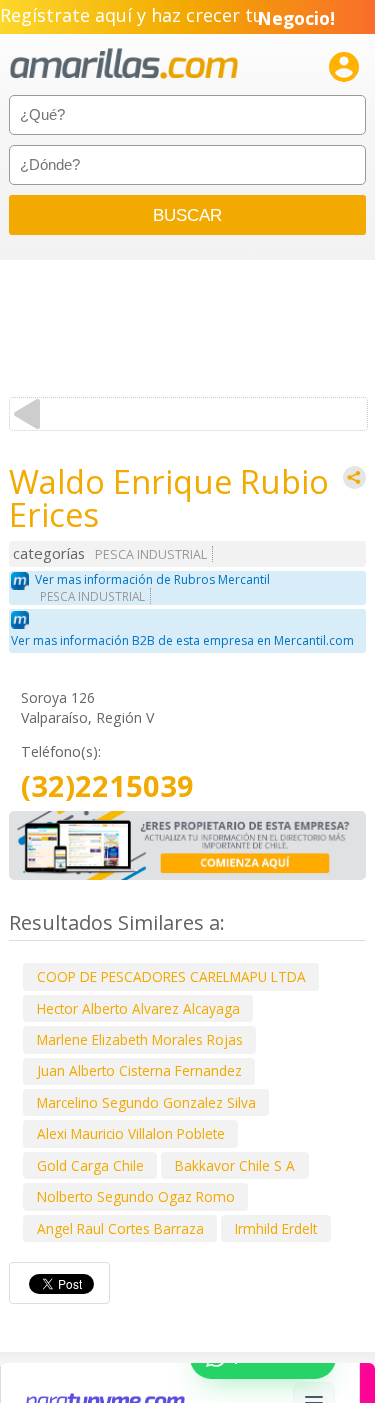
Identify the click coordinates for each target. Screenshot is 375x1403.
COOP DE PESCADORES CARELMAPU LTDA (171, 976)
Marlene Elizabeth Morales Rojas (140, 1039)
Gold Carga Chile (90, 1165)
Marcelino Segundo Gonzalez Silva (146, 1102)
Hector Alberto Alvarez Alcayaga (138, 1008)
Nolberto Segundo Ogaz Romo (136, 1196)
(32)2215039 (107, 786)
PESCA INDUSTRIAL (151, 554)
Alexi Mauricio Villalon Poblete (131, 1133)
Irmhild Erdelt (276, 1228)
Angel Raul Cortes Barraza (120, 1228)
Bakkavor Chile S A (235, 1165)
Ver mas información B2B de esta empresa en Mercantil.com (182, 640)
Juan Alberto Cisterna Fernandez (139, 1070)
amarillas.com (124, 64)
